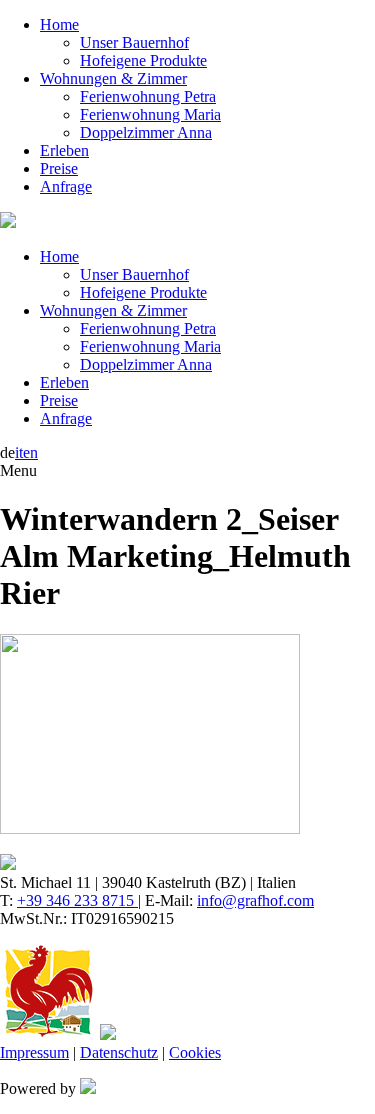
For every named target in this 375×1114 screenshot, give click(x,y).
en (30, 452)
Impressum (34, 1052)
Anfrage (66, 186)
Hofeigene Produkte (143, 60)
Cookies (195, 1052)
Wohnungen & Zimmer (113, 78)
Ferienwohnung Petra (148, 96)
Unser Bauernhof (134, 42)
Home (59, 24)
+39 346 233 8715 (77, 900)
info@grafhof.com (255, 900)
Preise (59, 168)
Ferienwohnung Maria (150, 114)
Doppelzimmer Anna (146, 132)
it (19, 452)
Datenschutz (119, 1052)
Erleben (64, 150)
